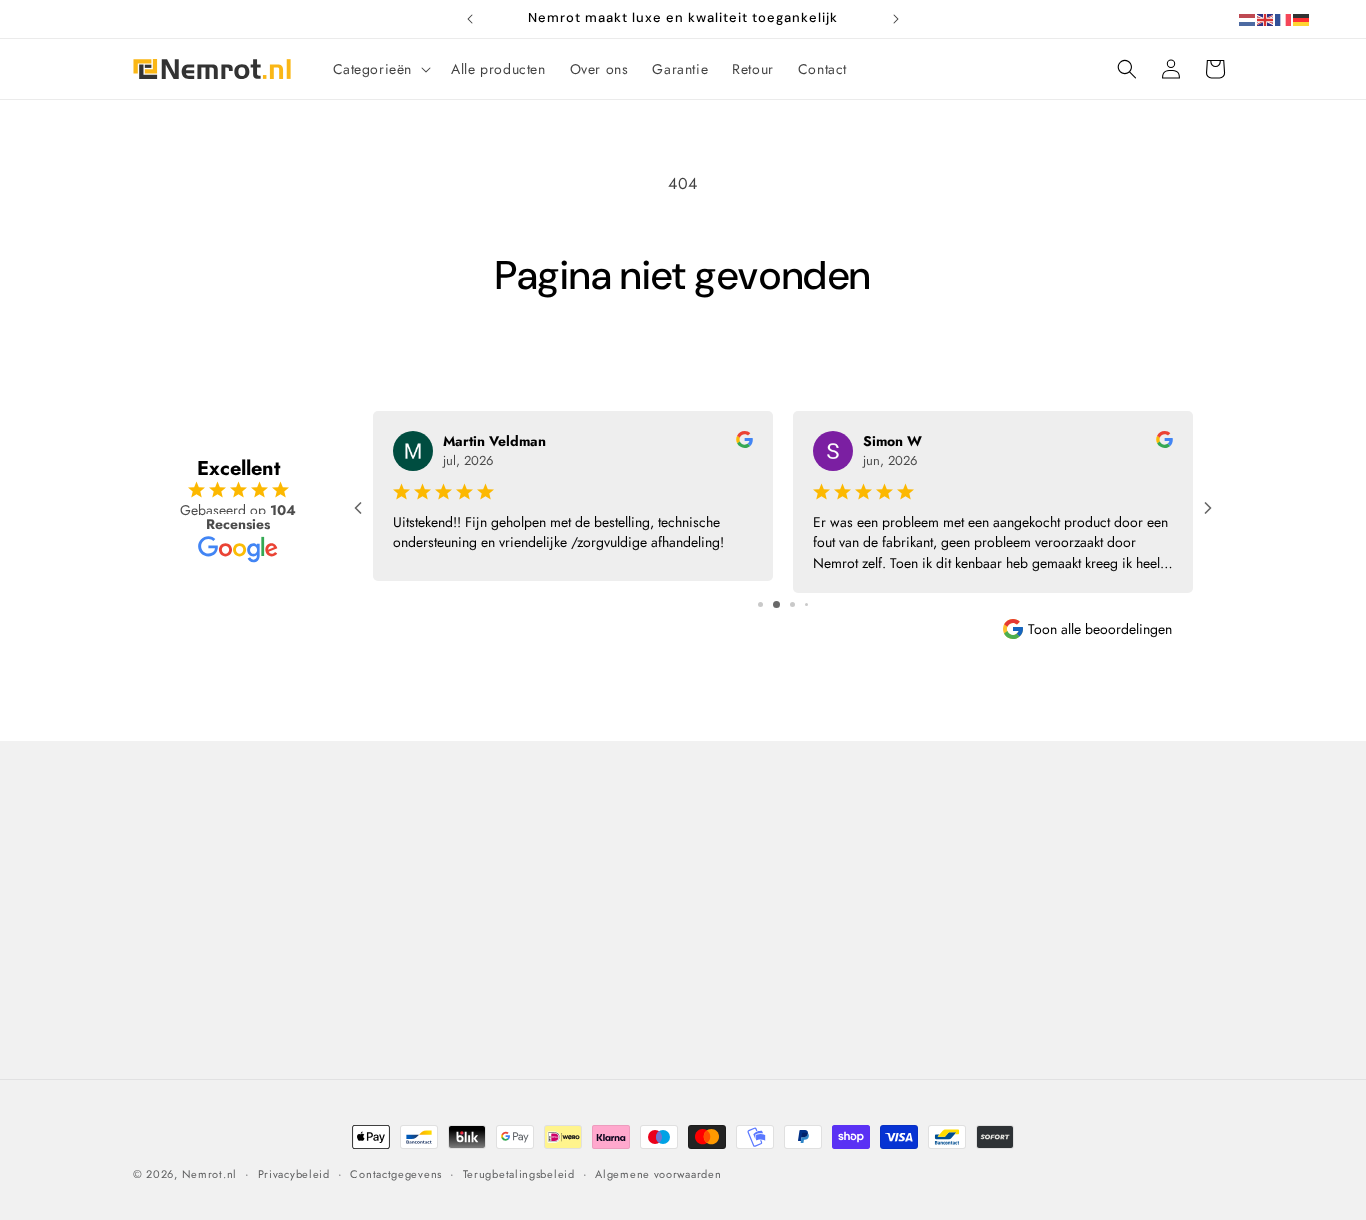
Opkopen (718, 980)
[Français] (1284, 18)
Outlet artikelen (737, 1050)
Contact (169, 828)
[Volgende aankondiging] (896, 19)
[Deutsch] (1302, 18)
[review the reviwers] (744, 443)
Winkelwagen (1010, 874)
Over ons (440, 874)
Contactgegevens (396, 1173)
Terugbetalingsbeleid (519, 1173)
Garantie (717, 945)
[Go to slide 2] (776, 604)
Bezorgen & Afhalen (753, 874)
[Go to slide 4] (806, 604)
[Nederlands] (1248, 18)
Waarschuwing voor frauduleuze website (542, 1040)
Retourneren (728, 910)
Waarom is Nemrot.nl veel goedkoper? (495, 922)
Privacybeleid (455, 1005)
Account (993, 945)
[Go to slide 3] (792, 604)
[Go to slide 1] (760, 604)
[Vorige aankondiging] (470, 19)
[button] (380, 69)
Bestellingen (1005, 910)
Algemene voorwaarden (487, 970)
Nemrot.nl (209, 1174)
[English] (1266, 18)
